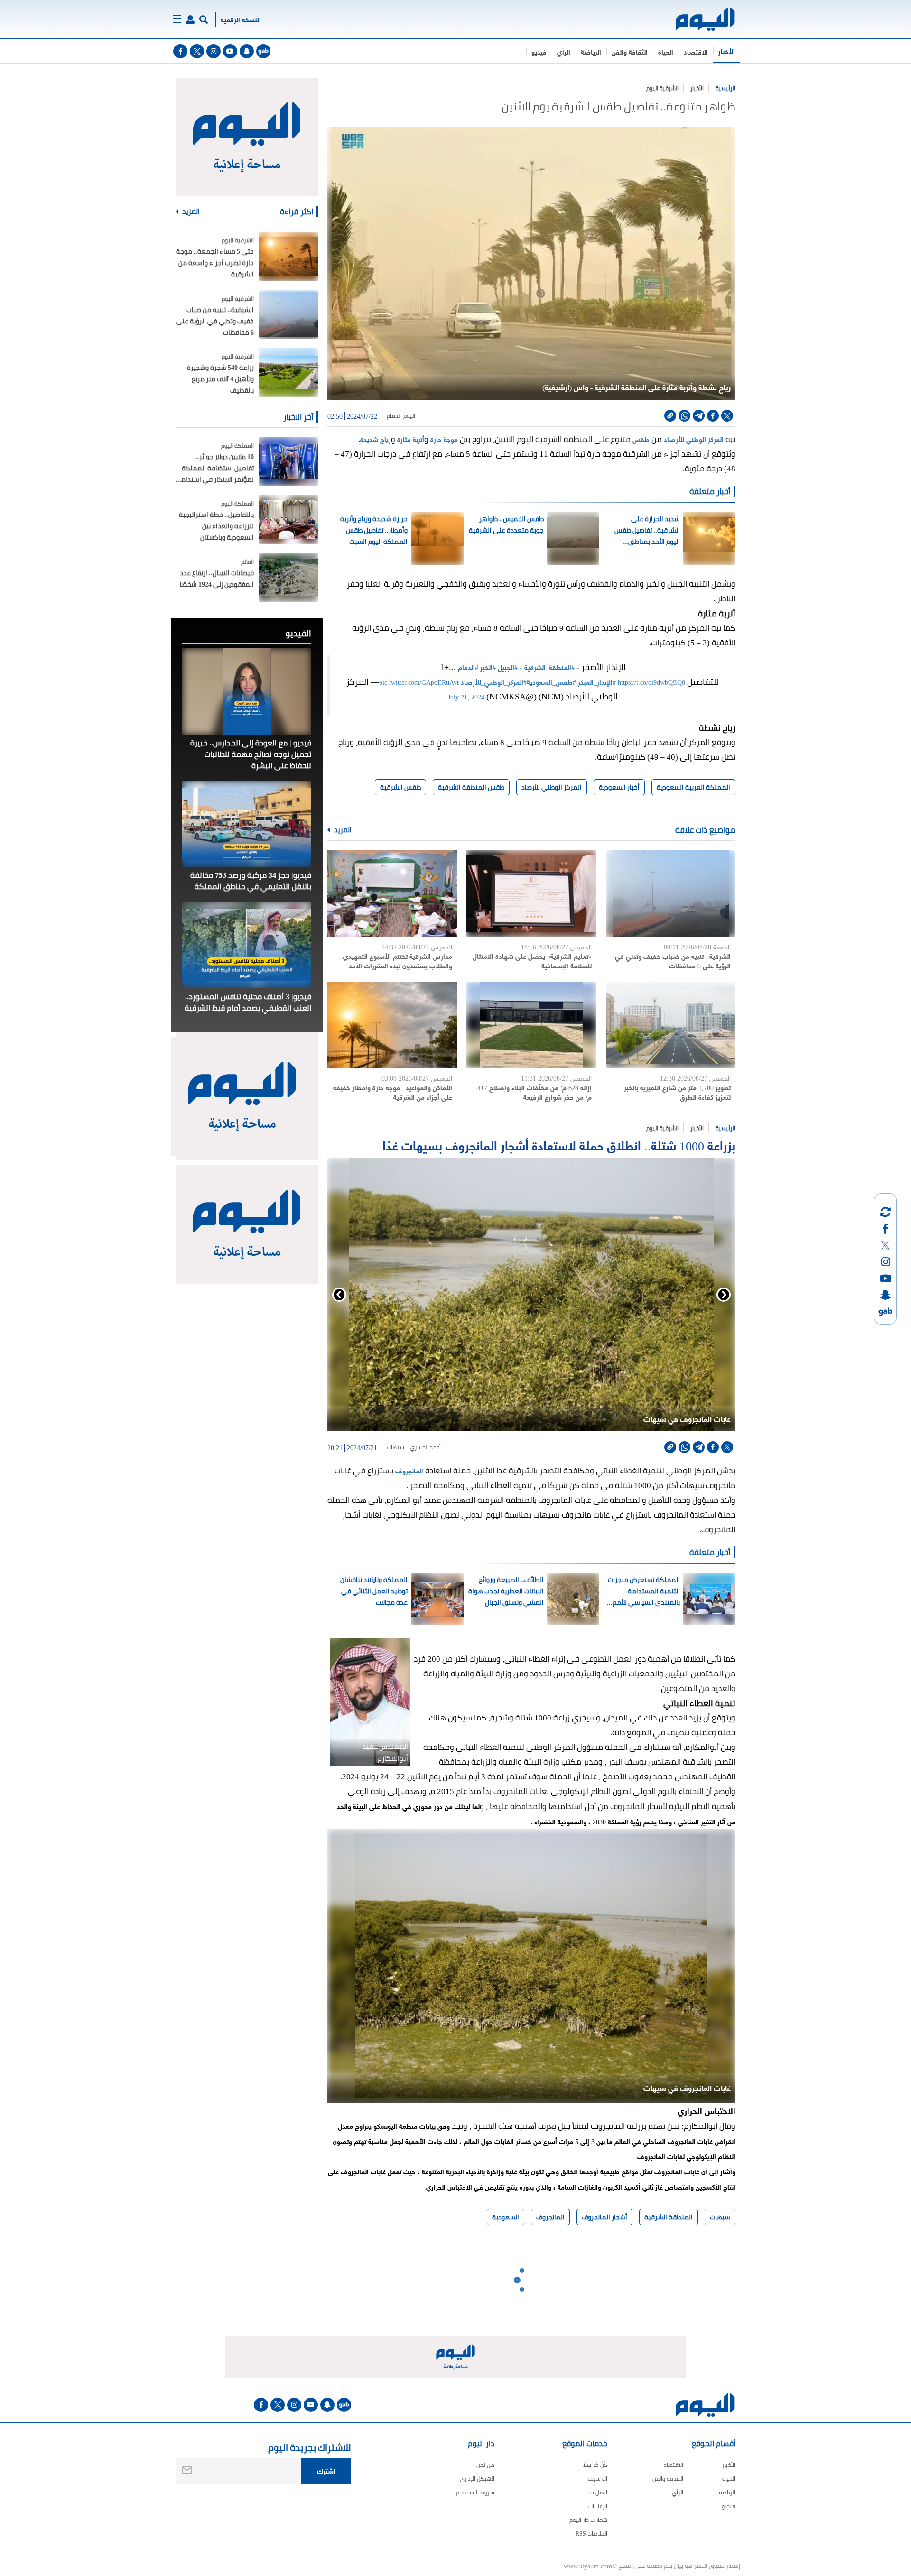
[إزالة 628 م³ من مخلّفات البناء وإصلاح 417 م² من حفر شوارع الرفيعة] (531, 1025)
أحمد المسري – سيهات (414, 1447)
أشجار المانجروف (604, 2217)
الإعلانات (598, 2506)
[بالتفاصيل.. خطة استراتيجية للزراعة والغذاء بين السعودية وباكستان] (288, 520)
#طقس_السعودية (551, 682)
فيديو (539, 51)
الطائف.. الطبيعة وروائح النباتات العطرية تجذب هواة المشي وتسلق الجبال (506, 1591)
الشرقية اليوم (662, 88)
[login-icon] (190, 19)
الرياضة (591, 51)
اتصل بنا (598, 2492)
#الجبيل (508, 667)
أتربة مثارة (411, 439)
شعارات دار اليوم (588, 2520)
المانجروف (408, 1470)
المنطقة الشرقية (669, 2217)
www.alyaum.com (588, 2566)
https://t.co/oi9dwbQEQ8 (651, 682)
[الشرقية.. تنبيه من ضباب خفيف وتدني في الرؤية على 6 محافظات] (671, 894)
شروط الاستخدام (475, 2492)
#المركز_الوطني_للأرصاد (494, 682)
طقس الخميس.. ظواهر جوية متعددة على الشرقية (506, 524)
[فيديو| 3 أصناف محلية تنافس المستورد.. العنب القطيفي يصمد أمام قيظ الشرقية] (247, 945)
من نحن (485, 2465)
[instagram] (214, 51)
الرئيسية (725, 88)
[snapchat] (247, 51)
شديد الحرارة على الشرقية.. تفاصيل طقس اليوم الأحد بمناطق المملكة (647, 530)
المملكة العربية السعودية (693, 787)
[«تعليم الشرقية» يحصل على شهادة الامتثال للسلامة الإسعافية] (531, 894)
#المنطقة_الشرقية (549, 667)
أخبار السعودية (619, 787)
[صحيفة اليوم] (697, 19)
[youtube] (230, 51)
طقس (641, 439)
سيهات (720, 2217)
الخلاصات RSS (591, 2534)
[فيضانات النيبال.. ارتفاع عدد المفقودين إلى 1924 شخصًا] (288, 578)
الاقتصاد (696, 51)
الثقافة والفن (630, 51)
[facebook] (180, 51)
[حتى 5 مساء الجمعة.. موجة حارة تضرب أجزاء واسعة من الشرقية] (288, 256)
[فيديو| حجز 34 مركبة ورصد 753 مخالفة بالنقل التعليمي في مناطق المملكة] (247, 824)
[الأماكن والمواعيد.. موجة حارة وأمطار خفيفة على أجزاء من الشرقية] (392, 1025)
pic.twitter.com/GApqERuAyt (419, 682)
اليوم (409, 416)
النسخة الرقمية (241, 19)
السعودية (506, 2217)
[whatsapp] (684, 416)
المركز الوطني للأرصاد (694, 439)
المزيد (342, 830)
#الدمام (468, 667)
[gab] (263, 51)
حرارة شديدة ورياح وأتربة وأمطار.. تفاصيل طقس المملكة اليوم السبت (374, 530)
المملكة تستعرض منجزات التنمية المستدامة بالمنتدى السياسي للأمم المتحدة (644, 1591)
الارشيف (598, 2479)
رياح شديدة (376, 439)
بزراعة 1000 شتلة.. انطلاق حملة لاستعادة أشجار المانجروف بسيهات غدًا (559, 1145)
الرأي (564, 51)
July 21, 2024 (466, 696)
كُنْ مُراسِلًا (595, 2465)
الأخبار (727, 51)
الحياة (666, 51)
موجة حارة (444, 439)
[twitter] (197, 51)
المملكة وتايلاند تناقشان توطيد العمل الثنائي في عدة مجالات (374, 1591)
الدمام (394, 416)
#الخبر (488, 667)
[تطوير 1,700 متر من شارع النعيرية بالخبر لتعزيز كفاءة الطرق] (671, 1025)
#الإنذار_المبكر (597, 682)
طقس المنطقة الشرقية (471, 787)
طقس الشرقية (400, 787)
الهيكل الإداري (477, 2479)
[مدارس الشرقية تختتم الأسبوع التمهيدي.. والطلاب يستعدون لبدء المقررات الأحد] (392, 894)
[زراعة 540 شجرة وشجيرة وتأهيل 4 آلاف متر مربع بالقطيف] (288, 373)
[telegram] (699, 416)
